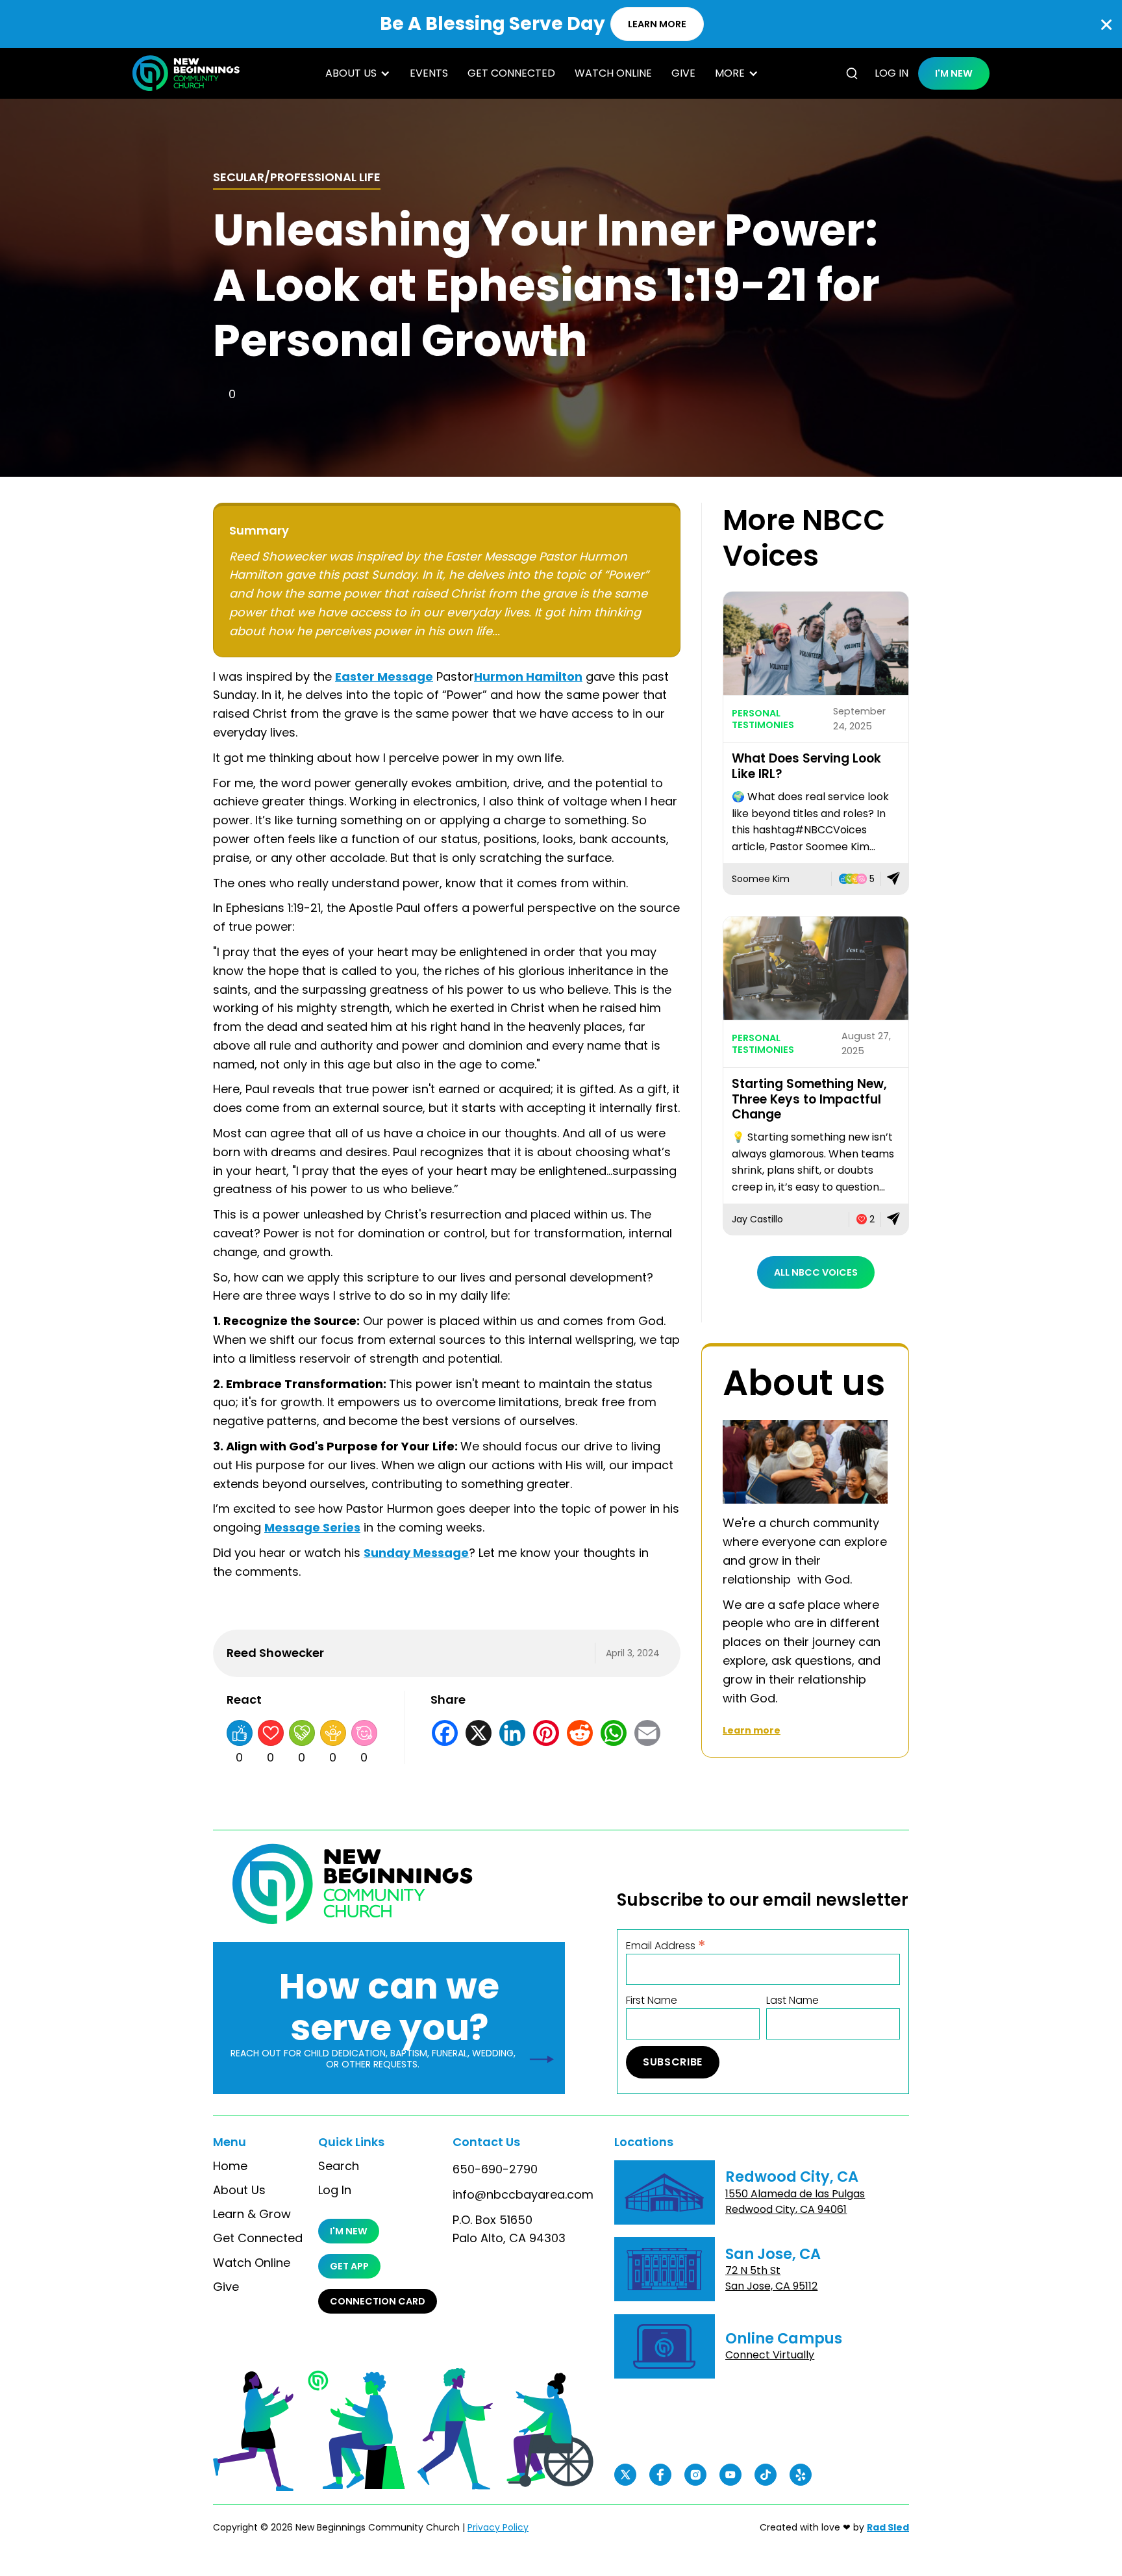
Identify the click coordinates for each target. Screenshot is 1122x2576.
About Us (239, 2190)
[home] (186, 73)
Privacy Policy (498, 2527)
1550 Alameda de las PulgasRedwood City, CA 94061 (795, 2202)
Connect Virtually (770, 2355)
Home (230, 2166)
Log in (891, 73)
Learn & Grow (252, 2214)
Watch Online (613, 73)
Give (683, 73)
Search (339, 2166)
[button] (358, 73)
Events (429, 73)
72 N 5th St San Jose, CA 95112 (771, 2278)
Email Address (666, 1945)
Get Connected (511, 73)
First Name (652, 2001)
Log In (335, 2190)
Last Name (792, 2001)
